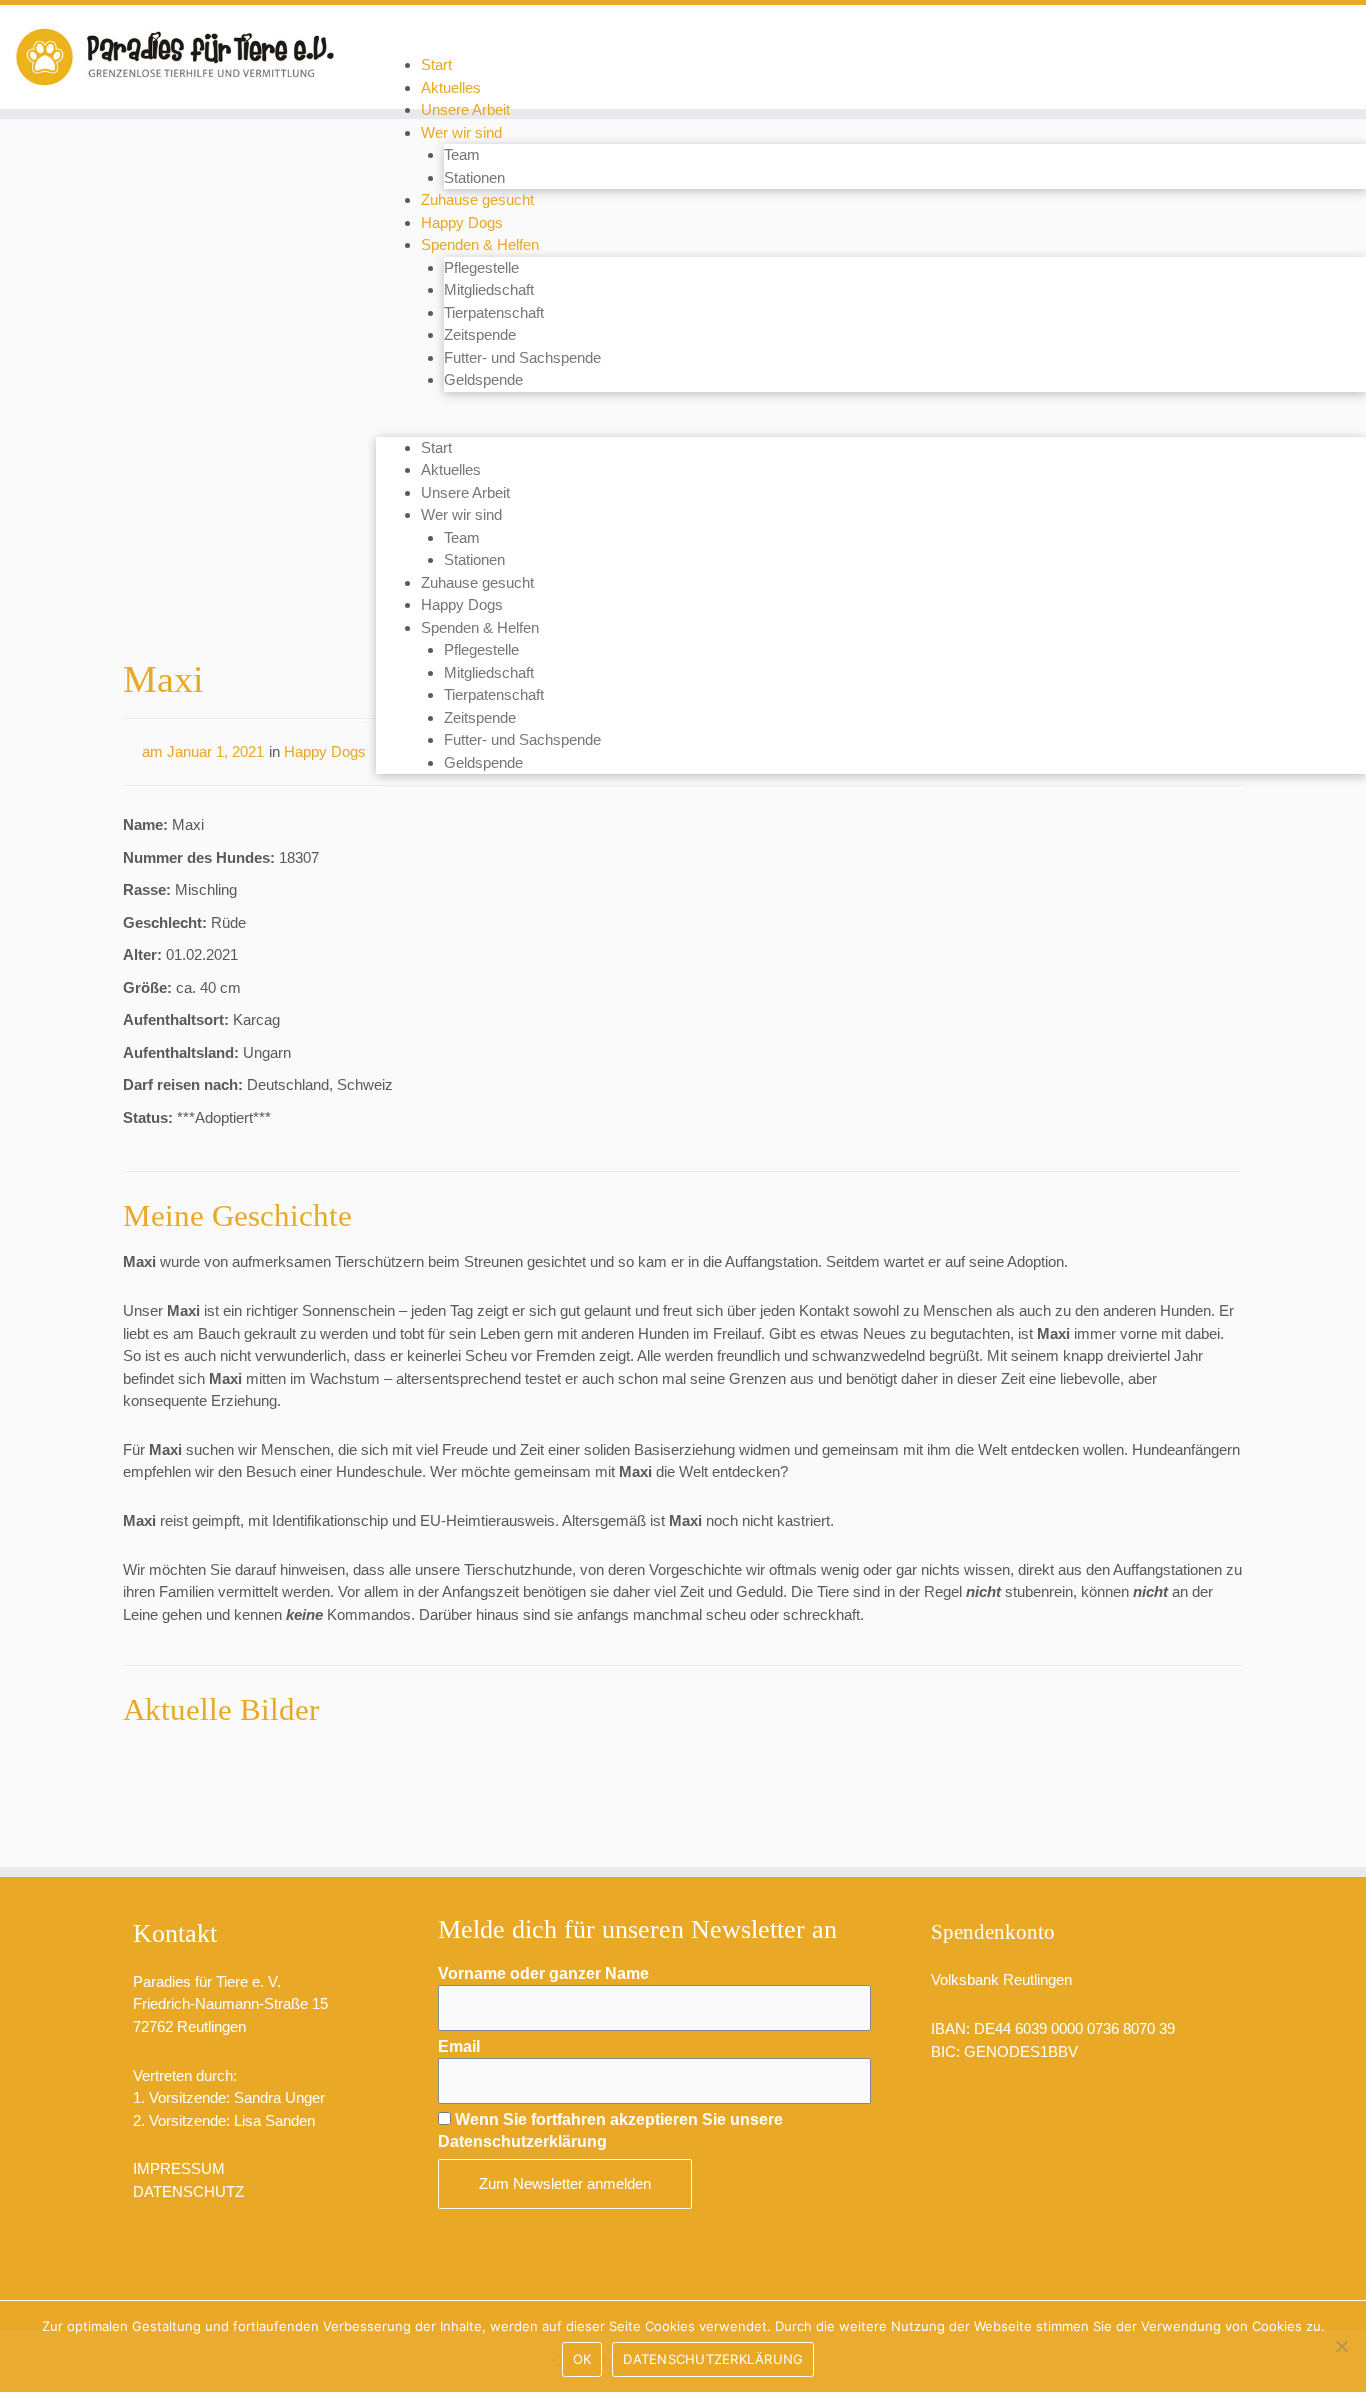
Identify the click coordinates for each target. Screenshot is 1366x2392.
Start (436, 64)
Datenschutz (188, 2191)
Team (462, 154)
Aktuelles (451, 87)
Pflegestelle (481, 267)
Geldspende (483, 379)
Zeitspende (480, 334)
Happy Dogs (462, 222)
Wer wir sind (461, 132)
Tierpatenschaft (494, 312)
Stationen (474, 177)
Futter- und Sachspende (522, 357)
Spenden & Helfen (480, 244)
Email (459, 2046)
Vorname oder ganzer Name (543, 1973)
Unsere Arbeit (465, 109)
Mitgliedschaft (489, 289)
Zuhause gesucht (477, 199)
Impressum (179, 2168)
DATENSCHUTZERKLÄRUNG (713, 2359)
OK (582, 2359)
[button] (871, 425)
